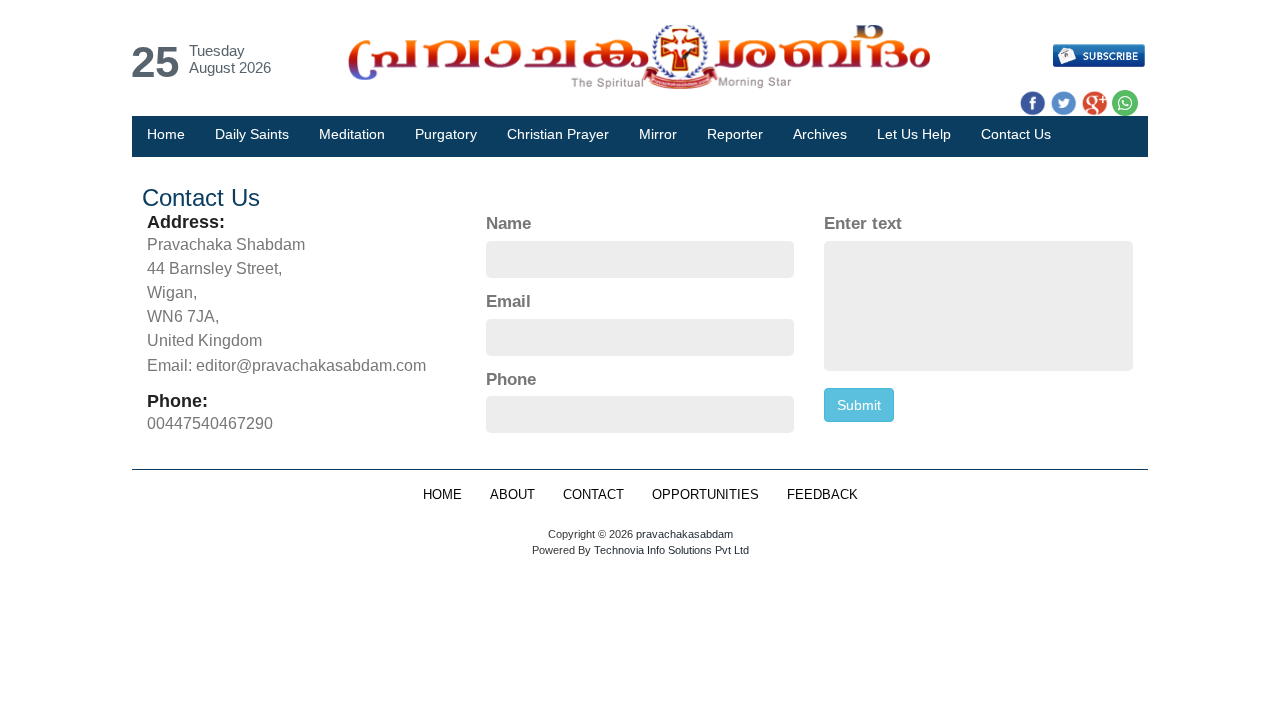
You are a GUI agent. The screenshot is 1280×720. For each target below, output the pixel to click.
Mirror (658, 134)
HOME (442, 495)
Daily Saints (252, 134)
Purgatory (446, 134)
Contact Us (1016, 134)
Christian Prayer (558, 134)
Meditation (352, 134)
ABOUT (512, 495)
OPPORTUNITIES (705, 495)
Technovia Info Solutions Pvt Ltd (670, 550)
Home (166, 134)
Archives (820, 134)
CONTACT (593, 495)
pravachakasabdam (684, 534)
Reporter (735, 134)
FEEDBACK (822, 495)
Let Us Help (914, 134)
